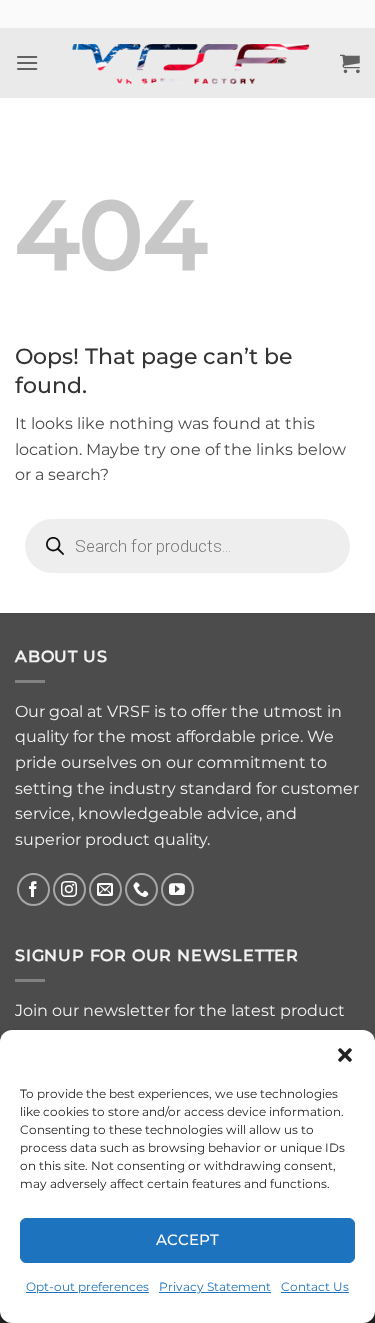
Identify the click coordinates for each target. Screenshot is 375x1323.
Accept (188, 1239)
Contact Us (315, 1286)
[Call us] (141, 889)
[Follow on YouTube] (177, 889)
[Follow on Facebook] (33, 889)
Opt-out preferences (87, 1286)
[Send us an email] (105, 889)
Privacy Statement (215, 1286)
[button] (345, 1055)
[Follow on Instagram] (69, 889)
